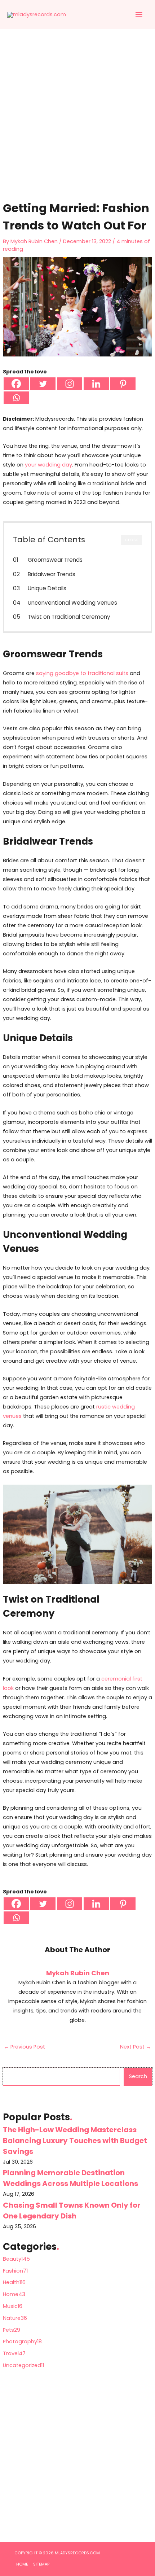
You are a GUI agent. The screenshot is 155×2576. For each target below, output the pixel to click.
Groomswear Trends (55, 560)
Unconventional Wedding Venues (72, 603)
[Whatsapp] (16, 398)
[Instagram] (70, 384)
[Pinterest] (123, 384)
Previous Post (24, 2047)
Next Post (136, 2047)
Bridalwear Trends (52, 574)
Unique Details (47, 588)
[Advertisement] (77, 122)
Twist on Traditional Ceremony (69, 617)
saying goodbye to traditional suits (82, 673)
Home (22, 2564)
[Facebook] (16, 384)
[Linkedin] (96, 384)
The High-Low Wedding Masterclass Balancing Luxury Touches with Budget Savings (75, 2141)
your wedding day (48, 465)
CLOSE (132, 540)
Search (138, 2076)
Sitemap (41, 2564)
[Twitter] (43, 384)
